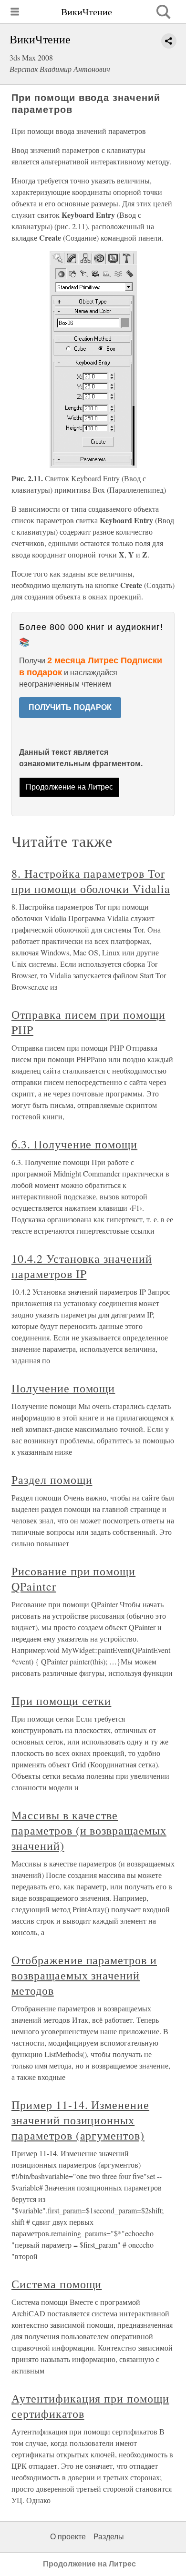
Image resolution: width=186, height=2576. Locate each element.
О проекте (68, 2537)
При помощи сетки (61, 1701)
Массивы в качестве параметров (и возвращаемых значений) (89, 1830)
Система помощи (57, 2284)
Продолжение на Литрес (69, 787)
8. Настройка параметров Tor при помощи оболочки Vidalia (91, 881)
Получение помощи (63, 1388)
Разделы (109, 2537)
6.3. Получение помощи (74, 1144)
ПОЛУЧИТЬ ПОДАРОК (70, 707)
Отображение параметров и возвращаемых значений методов (84, 1975)
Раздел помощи (52, 1480)
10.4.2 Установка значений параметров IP (82, 1266)
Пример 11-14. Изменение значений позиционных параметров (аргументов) (80, 2120)
